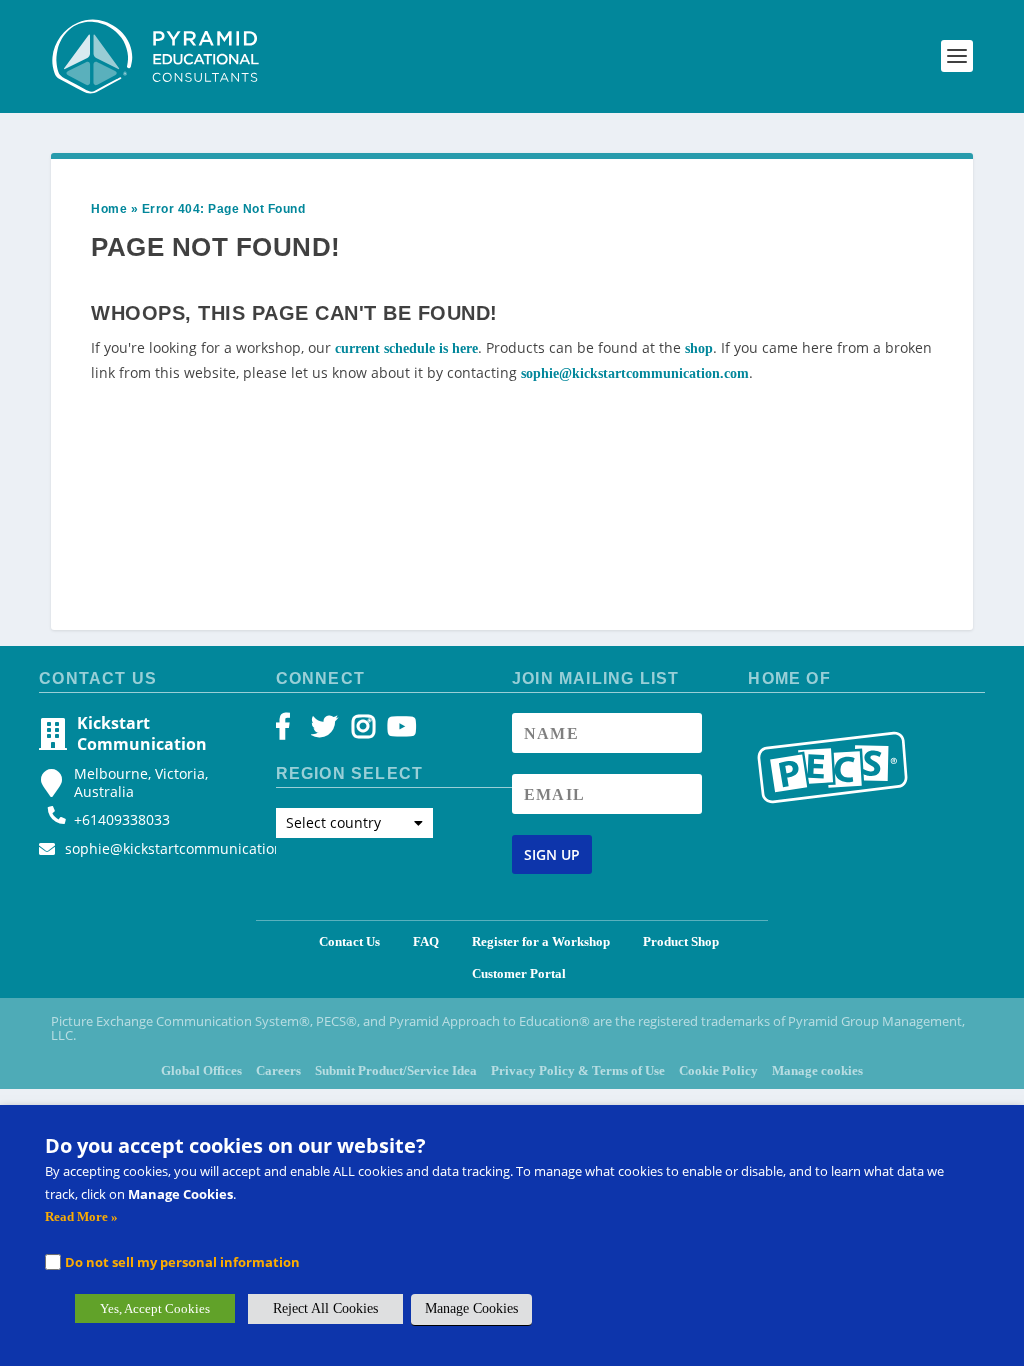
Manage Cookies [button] (471, 1308)
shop (699, 348)
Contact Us (349, 941)
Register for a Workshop (541, 941)
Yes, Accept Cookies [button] (155, 1308)
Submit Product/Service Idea (396, 1070)
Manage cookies (817, 1070)
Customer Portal (519, 973)
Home (109, 209)
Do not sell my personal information (182, 1262)
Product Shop (681, 941)
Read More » (81, 1216)
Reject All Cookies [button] (325, 1308)
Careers (278, 1070)
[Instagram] (363, 731)
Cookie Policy (718, 1070)
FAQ (426, 941)
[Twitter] (327, 731)
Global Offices (201, 1070)
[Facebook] (292, 731)
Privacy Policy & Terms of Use (578, 1070)
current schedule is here (406, 348)
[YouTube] (398, 731)
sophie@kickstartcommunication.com (635, 373)
